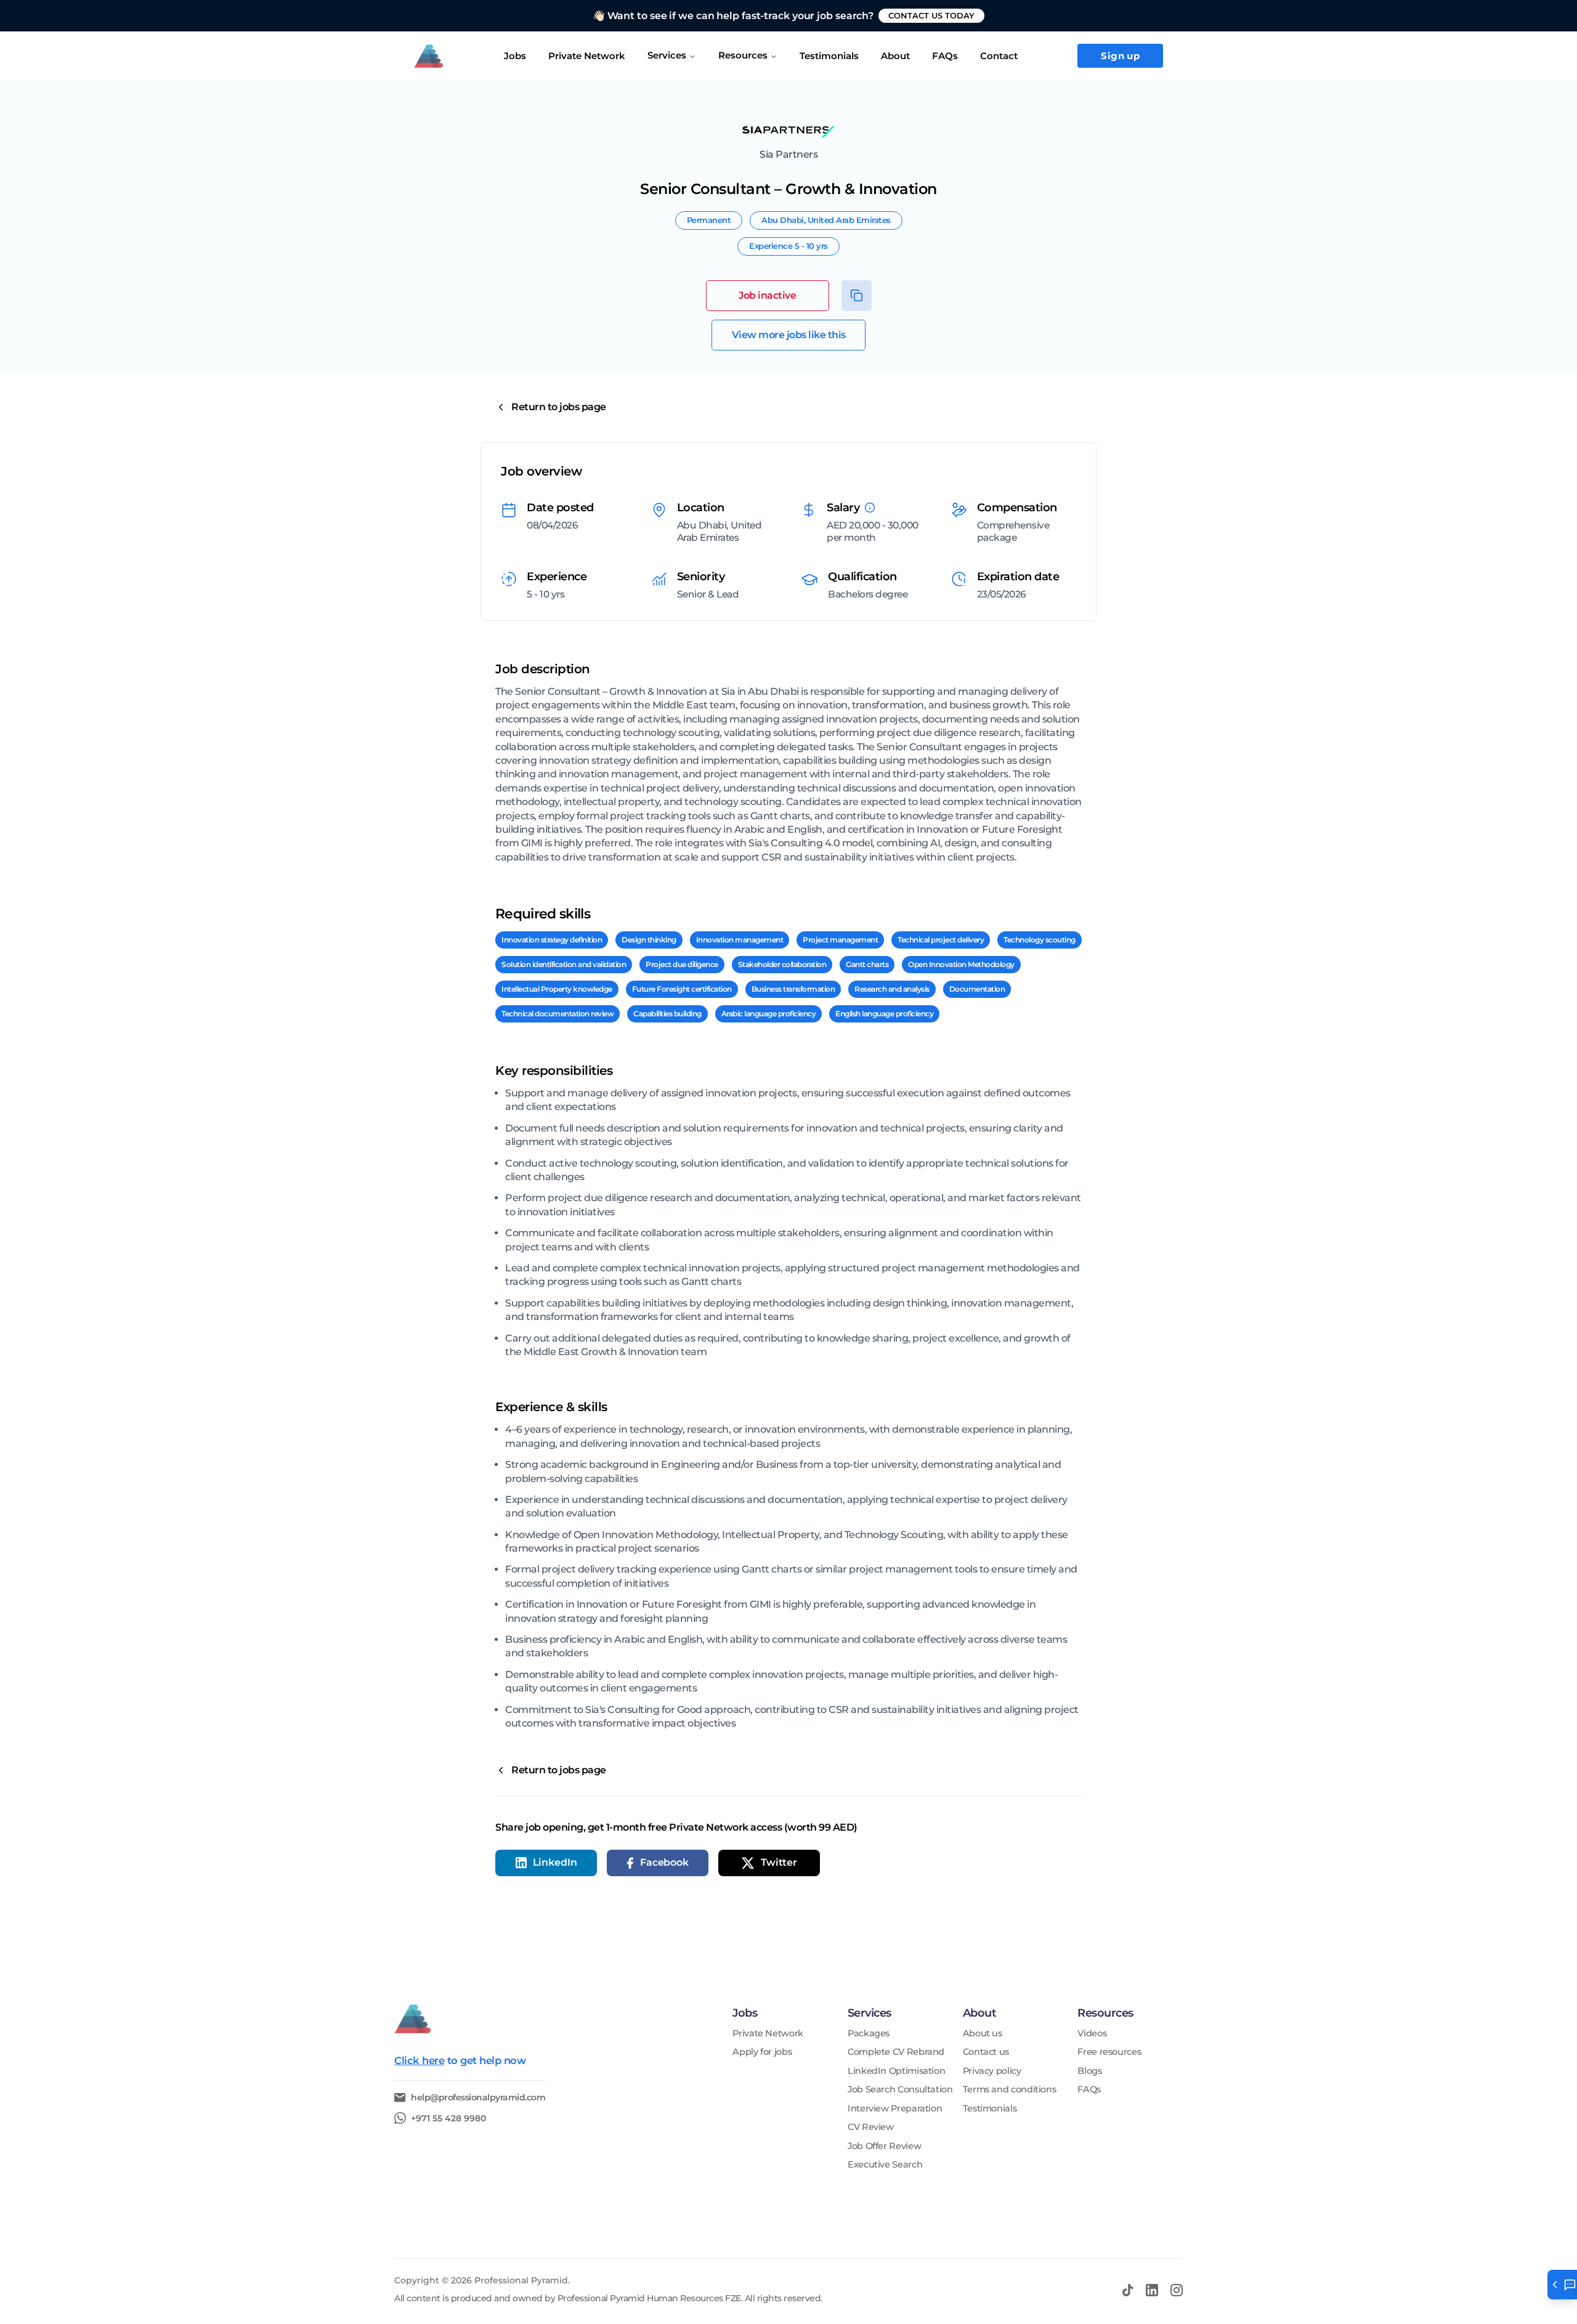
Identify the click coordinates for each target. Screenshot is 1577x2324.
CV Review (871, 2127)
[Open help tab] (1562, 2285)
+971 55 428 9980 (448, 2118)
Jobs (515, 56)
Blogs (1089, 2071)
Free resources (1109, 2052)
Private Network (587, 56)
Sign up (1120, 56)
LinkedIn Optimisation (896, 2071)
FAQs (945, 56)
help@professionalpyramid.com (478, 2098)
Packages (869, 2034)
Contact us (986, 2052)
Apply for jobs (762, 2052)
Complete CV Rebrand (896, 2052)
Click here (419, 2060)
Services (667, 55)
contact (999, 56)
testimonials (829, 56)
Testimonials (990, 2109)
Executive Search (885, 2165)
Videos (1092, 2034)
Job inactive (767, 295)
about (895, 56)
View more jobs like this (789, 335)
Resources (743, 55)
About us (983, 2034)
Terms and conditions (1010, 2090)
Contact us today (931, 15)
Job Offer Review (884, 2146)
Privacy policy (992, 2071)
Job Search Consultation (900, 2090)
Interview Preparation (895, 2109)
